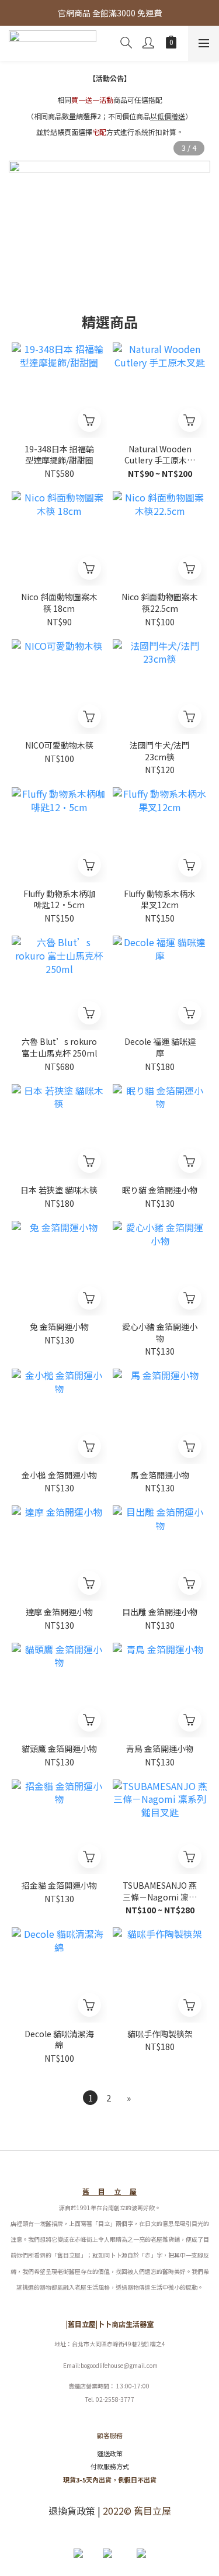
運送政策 (110, 2453)
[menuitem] (90, 2098)
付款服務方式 (110, 2466)
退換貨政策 (72, 2511)
